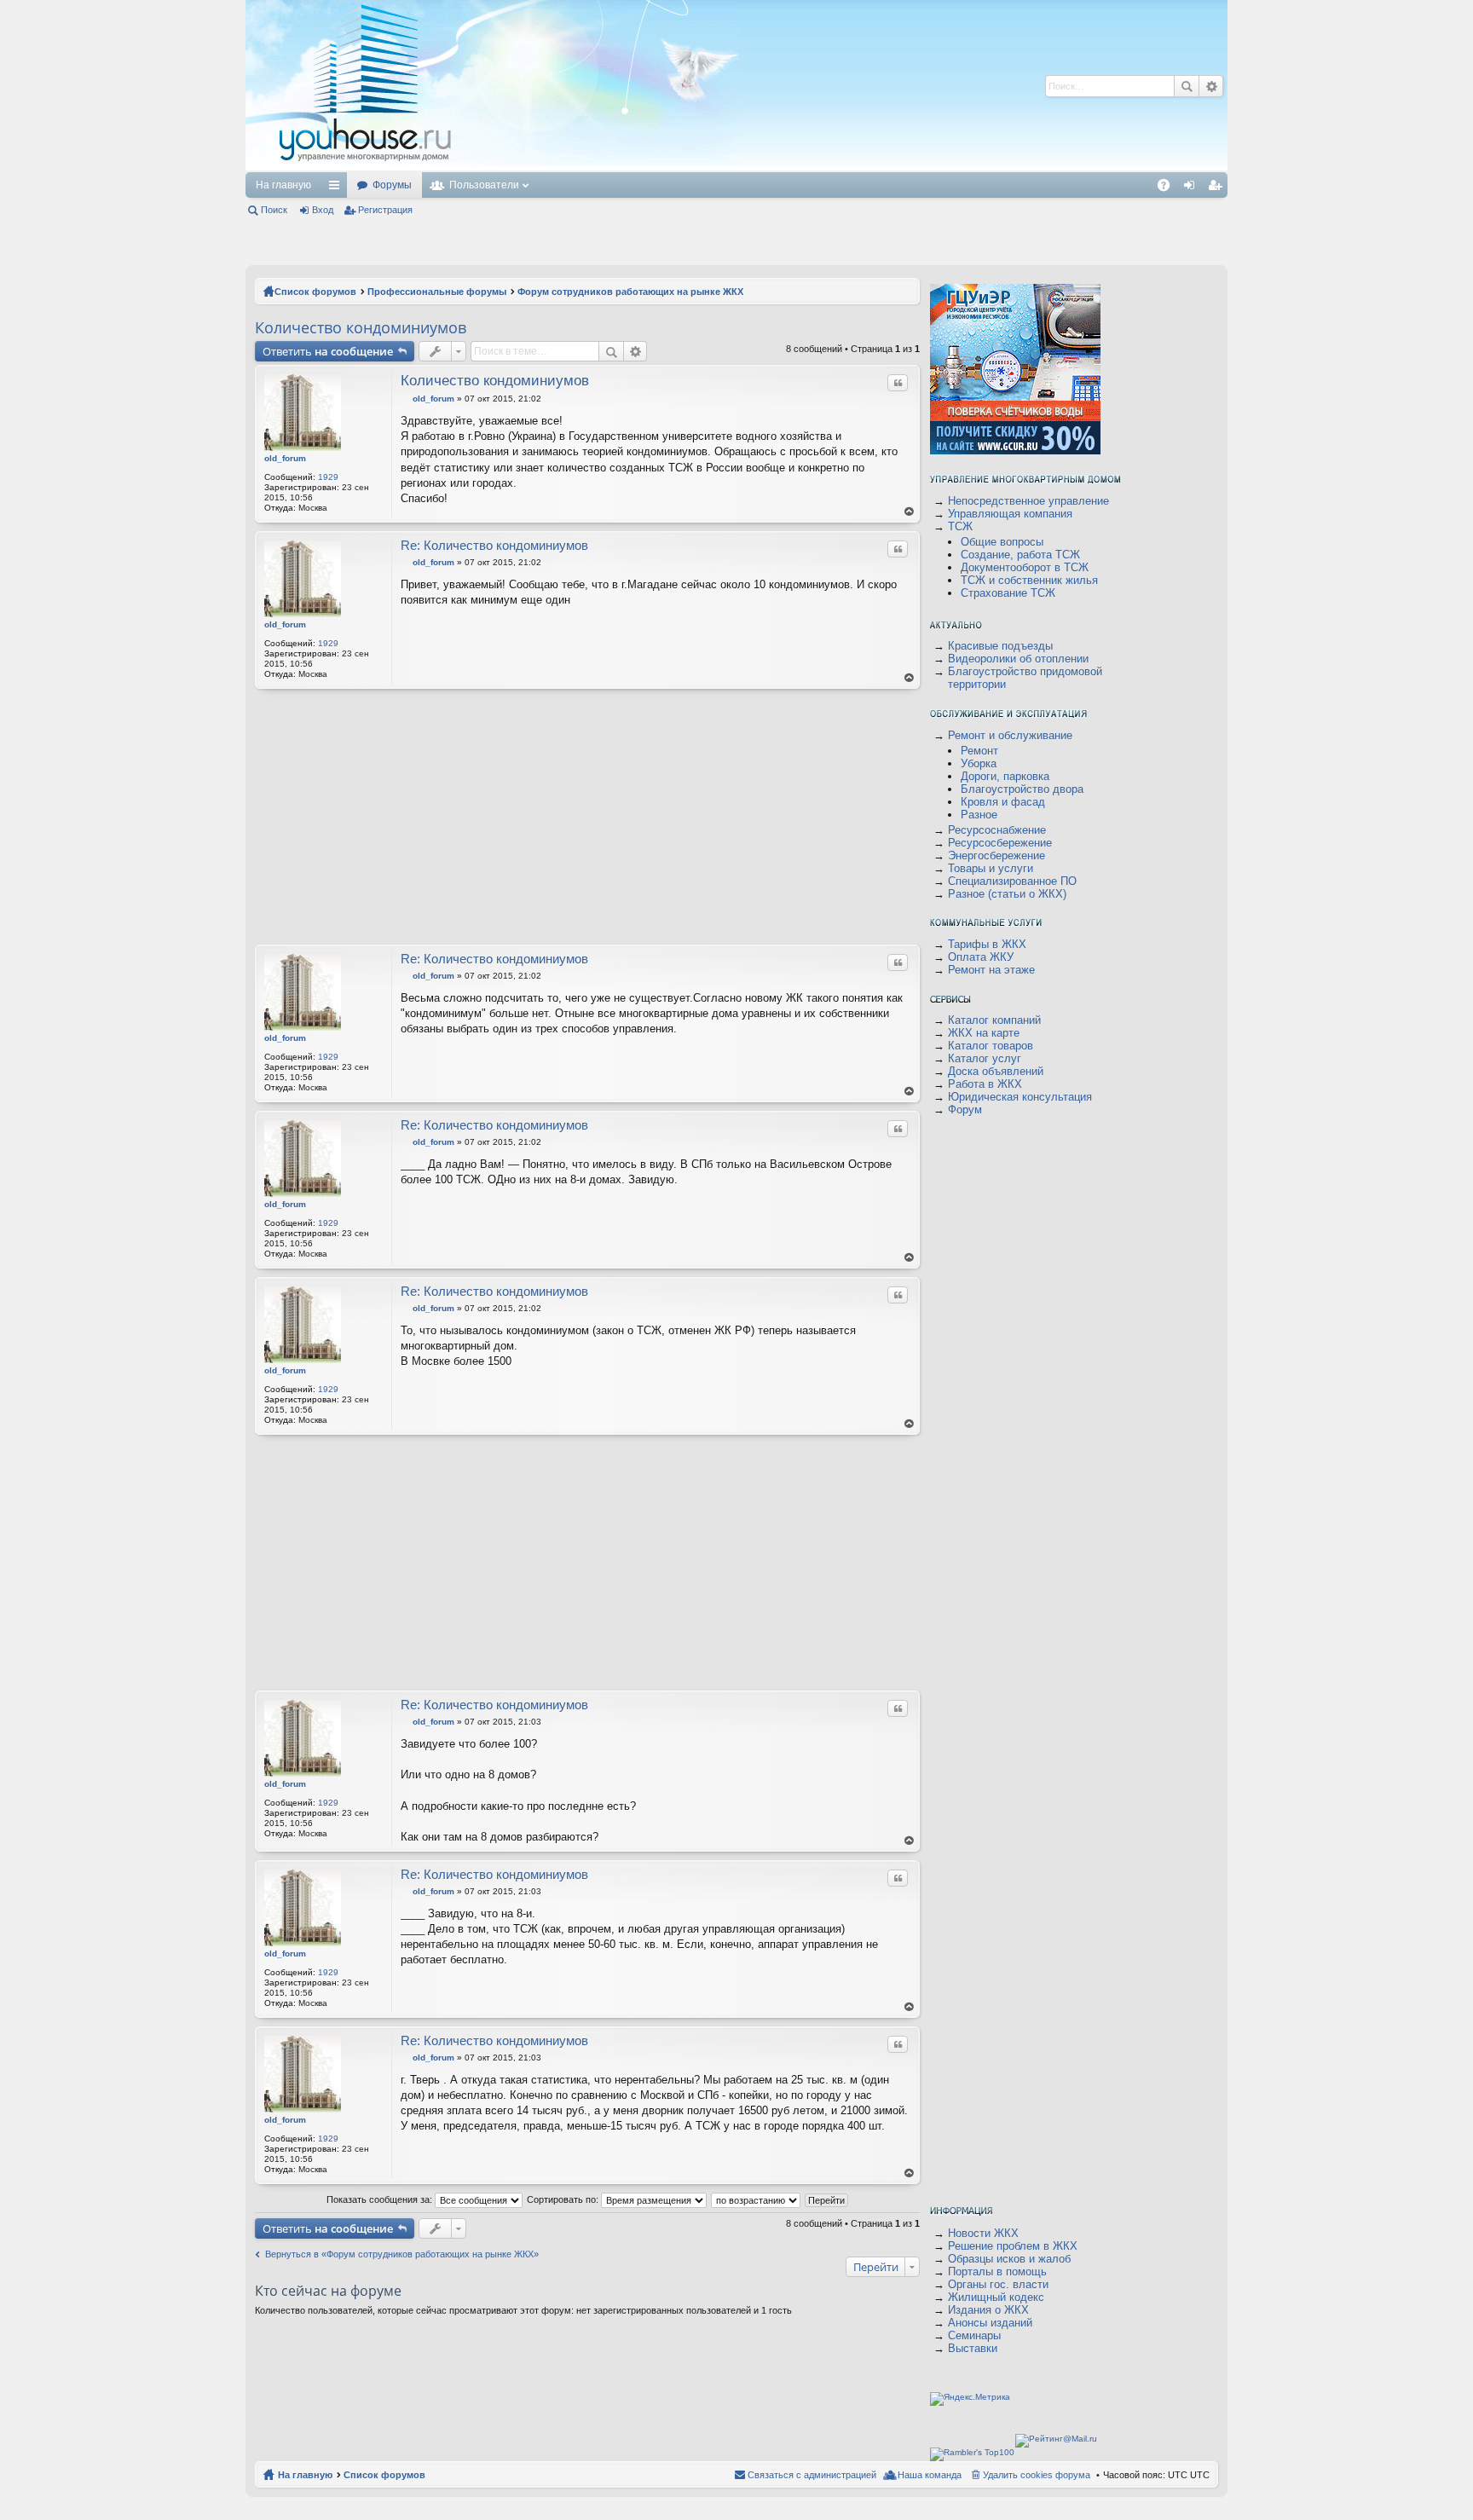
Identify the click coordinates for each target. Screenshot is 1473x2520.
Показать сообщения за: (381, 2199)
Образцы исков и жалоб (1009, 2259)
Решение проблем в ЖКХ (1013, 2246)
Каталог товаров (991, 1046)
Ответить (328, 351)
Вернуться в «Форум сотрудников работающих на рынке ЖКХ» (402, 2254)
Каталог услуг (985, 1058)
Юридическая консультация (1020, 1097)
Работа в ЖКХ (985, 1084)
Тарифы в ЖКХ (987, 944)
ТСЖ (960, 526)
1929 (328, 477)
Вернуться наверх (910, 512)
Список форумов (315, 292)
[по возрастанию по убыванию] (757, 2199)
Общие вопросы (1002, 542)
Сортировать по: (564, 2199)
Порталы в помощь (997, 2271)
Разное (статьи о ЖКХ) (1007, 894)
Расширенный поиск (1211, 86)
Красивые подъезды (1000, 646)
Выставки (973, 2348)
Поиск (1187, 86)
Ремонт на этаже (991, 970)
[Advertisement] (768, 85)
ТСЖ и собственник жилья (1029, 580)
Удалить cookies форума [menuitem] (1037, 2475)
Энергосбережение (996, 855)
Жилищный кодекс (996, 2297)
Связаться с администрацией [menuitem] (812, 2475)
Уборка (979, 763)
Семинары (974, 2335)
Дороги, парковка (1005, 776)
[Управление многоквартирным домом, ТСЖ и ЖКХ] (492, 168)
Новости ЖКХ (983, 2233)
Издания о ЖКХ (988, 2310)
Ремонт (979, 751)
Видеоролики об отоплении (1018, 659)
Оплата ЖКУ (981, 957)
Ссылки (338, 188)
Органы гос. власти (998, 2284)
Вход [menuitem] (1193, 188)
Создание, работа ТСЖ (1020, 555)
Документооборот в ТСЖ (1025, 567)
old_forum (285, 458)
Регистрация (385, 210)
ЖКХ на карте (984, 1033)
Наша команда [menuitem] (930, 2475)
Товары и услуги (991, 868)
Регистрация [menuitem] (1218, 188)
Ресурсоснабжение (997, 830)
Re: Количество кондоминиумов (494, 545)
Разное (979, 815)
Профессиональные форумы (437, 292)
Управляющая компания (1010, 514)
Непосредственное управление (1028, 501)
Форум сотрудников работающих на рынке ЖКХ (630, 292)
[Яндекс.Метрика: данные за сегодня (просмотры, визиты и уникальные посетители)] (970, 2399)
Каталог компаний (994, 1020)
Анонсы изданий (990, 2323)
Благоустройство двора (1022, 789)
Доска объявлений (996, 1071)
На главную (283, 185)
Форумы (392, 185)
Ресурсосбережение (1000, 843)
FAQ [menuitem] (1169, 188)
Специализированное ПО (1012, 881)
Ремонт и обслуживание (1010, 735)
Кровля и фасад (1003, 802)
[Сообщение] (405, 399)
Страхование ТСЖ (1008, 593)
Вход (323, 210)
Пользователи (484, 185)
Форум (965, 1110)
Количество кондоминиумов (361, 327)
